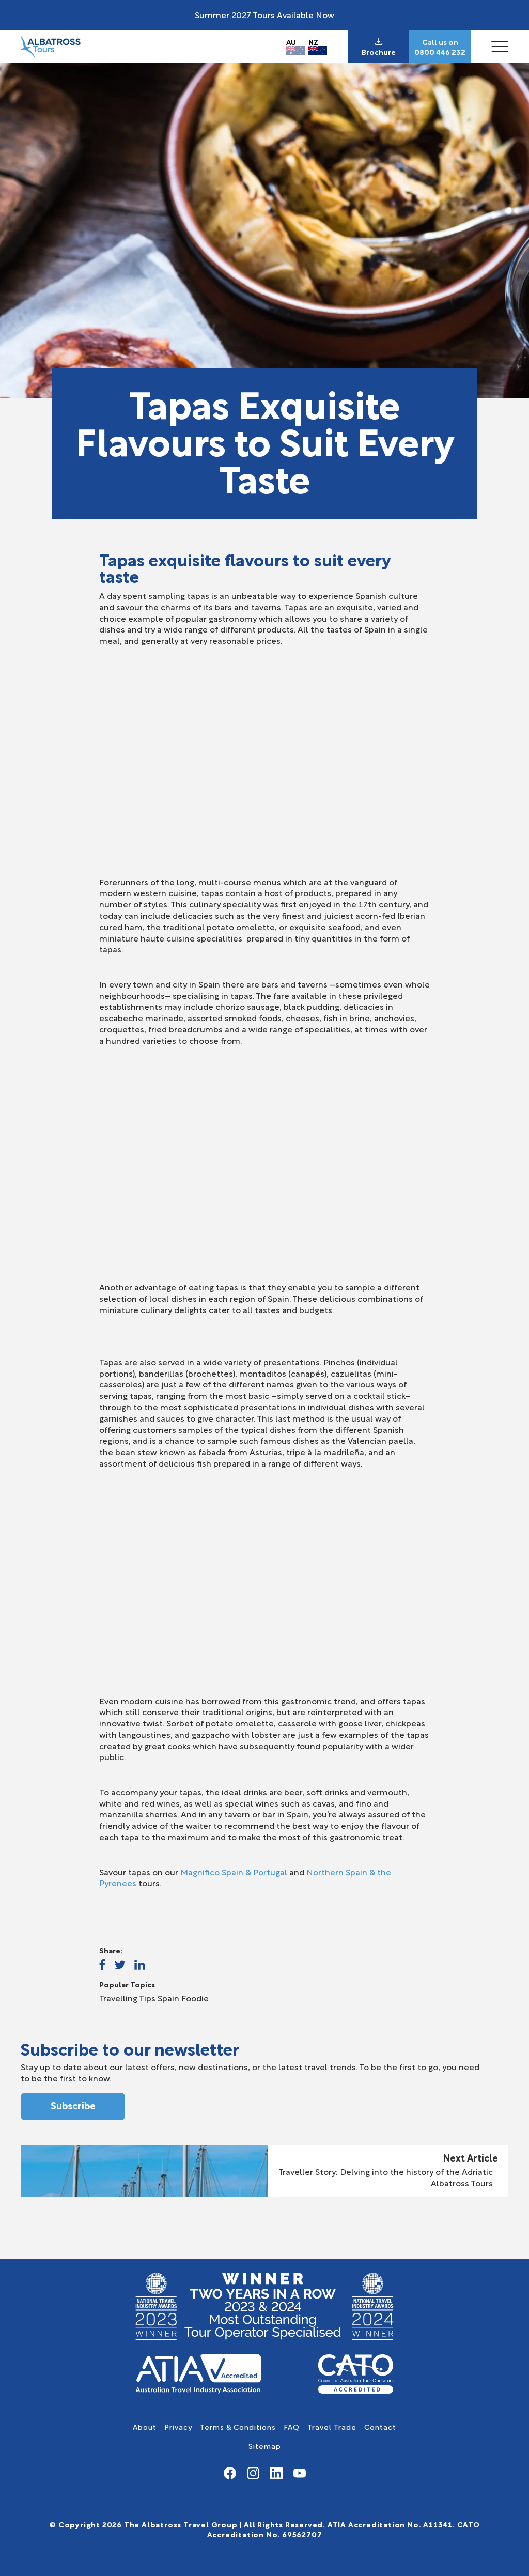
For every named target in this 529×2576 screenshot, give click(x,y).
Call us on (440, 42)
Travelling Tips (127, 1998)
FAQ (292, 2426)
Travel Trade (332, 2426)
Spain (168, 1998)
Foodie (195, 1998)
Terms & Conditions (238, 2426)
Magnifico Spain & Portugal (234, 1871)
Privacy (178, 2426)
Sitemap (265, 2446)
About (145, 2426)
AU (291, 42)
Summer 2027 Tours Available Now (264, 14)
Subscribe (73, 2105)
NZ (313, 42)
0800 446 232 (440, 52)
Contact (380, 2426)
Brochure (379, 52)
